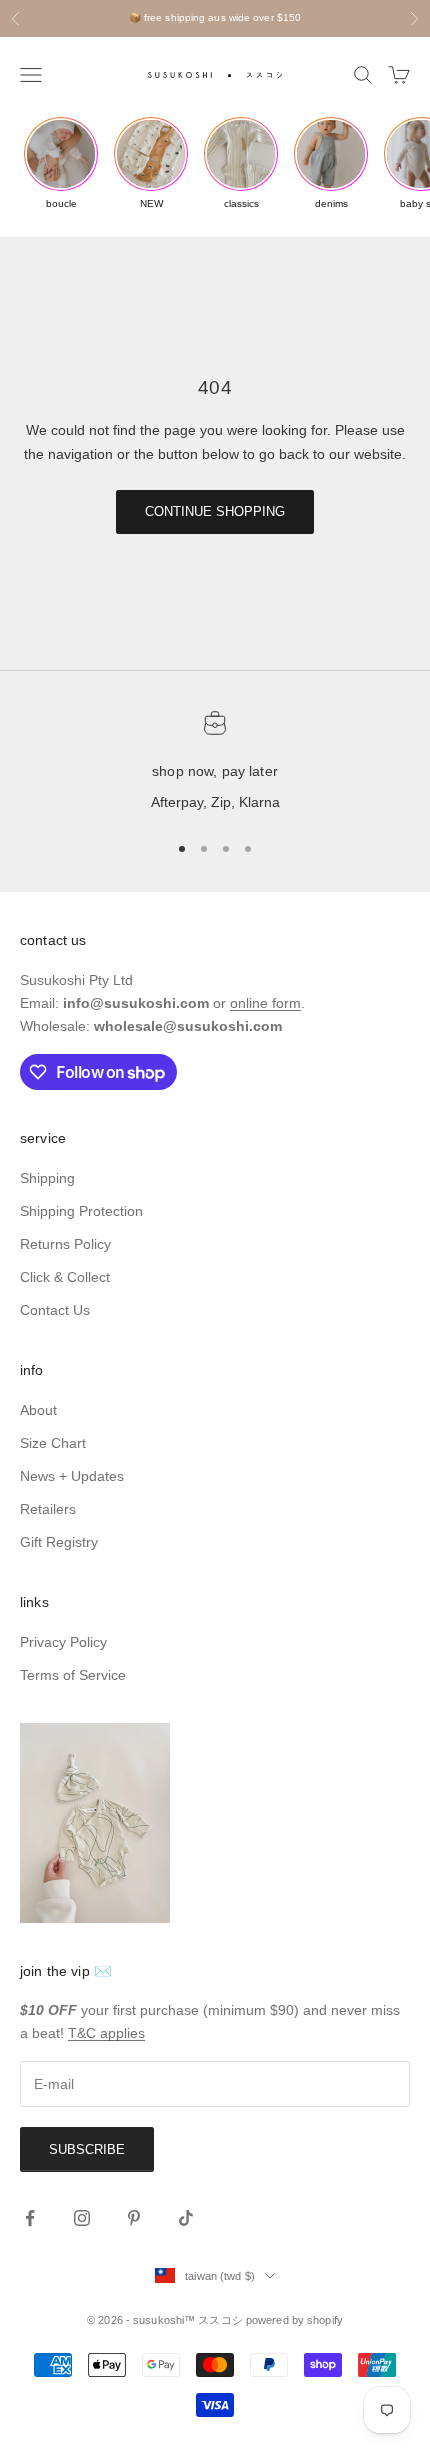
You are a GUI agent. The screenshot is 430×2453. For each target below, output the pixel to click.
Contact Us (55, 1310)
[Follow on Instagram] (82, 2218)
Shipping (47, 1178)
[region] (215, 763)
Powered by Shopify (294, 2320)
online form (265, 1003)
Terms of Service (73, 1675)
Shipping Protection (81, 1211)
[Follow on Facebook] (30, 2218)
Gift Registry (59, 1542)
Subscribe (87, 2149)
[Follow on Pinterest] (134, 2218)
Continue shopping (215, 511)
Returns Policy (65, 1244)
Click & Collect (65, 1277)
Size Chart (53, 1443)
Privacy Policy (63, 1642)
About (38, 1410)
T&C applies (106, 2033)
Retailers (48, 1509)
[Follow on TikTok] (186, 2218)
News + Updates (72, 1476)
